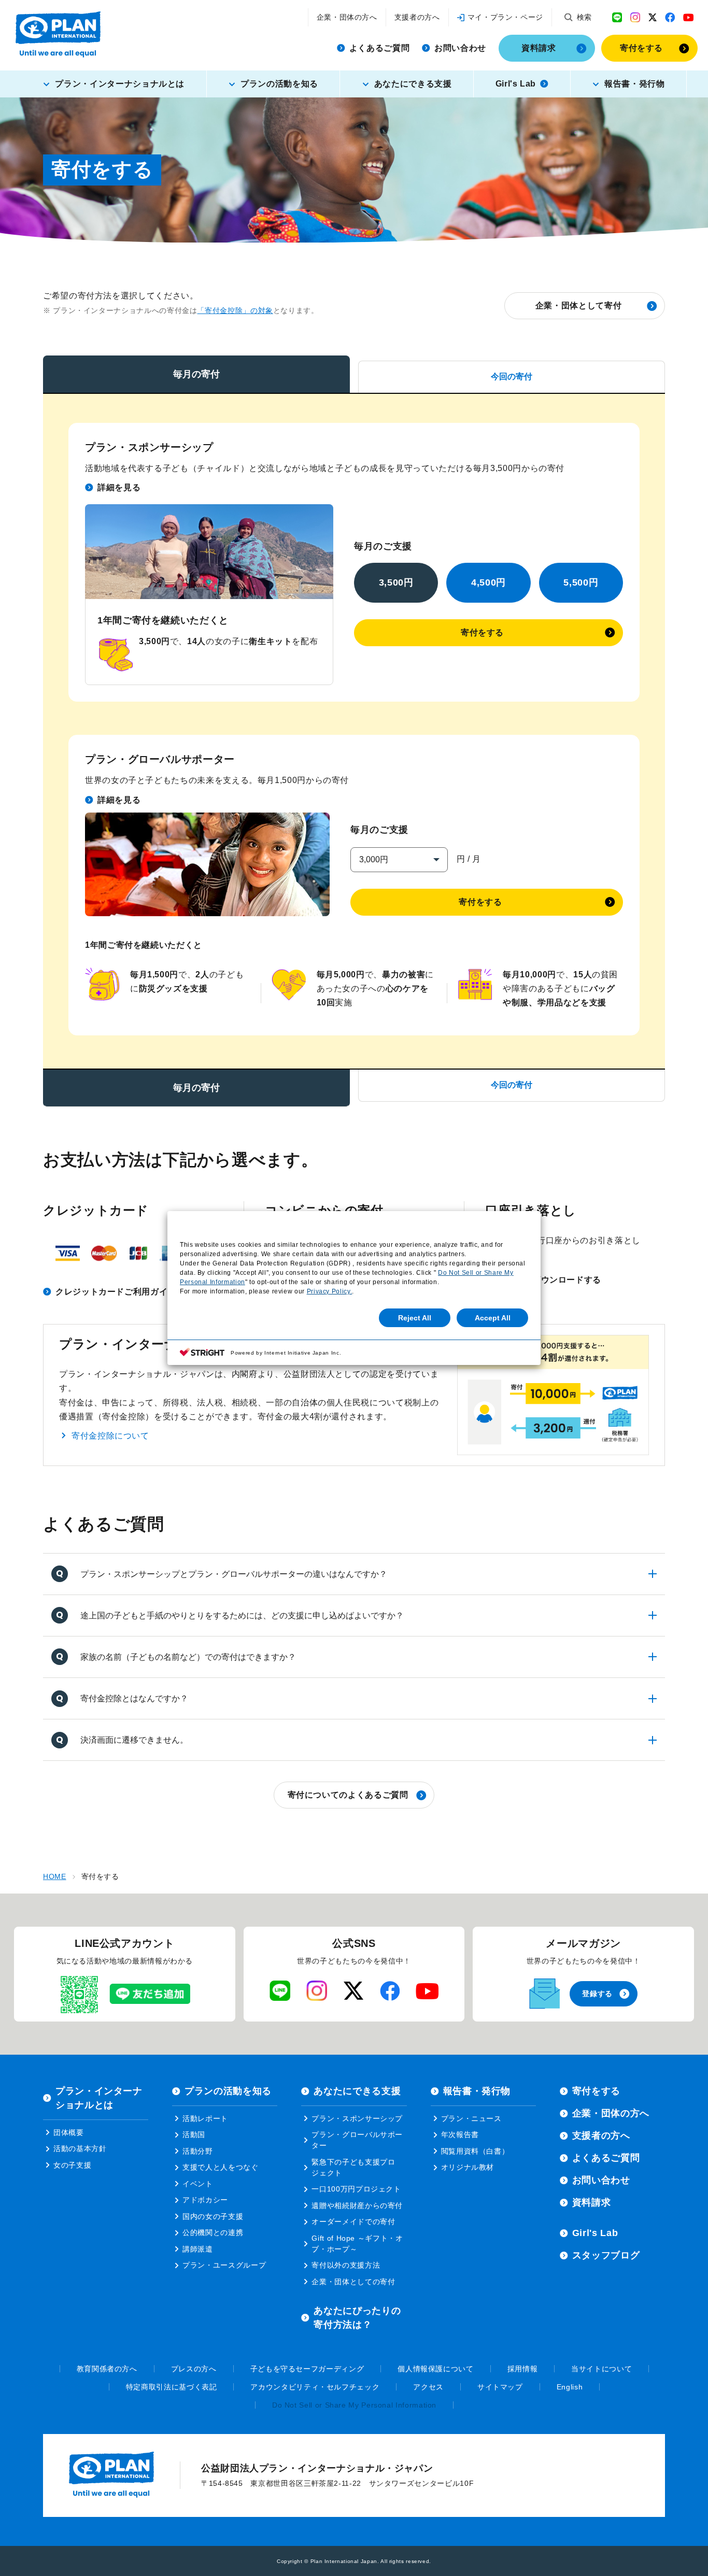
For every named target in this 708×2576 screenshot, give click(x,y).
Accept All (493, 1318)
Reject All (415, 1318)
